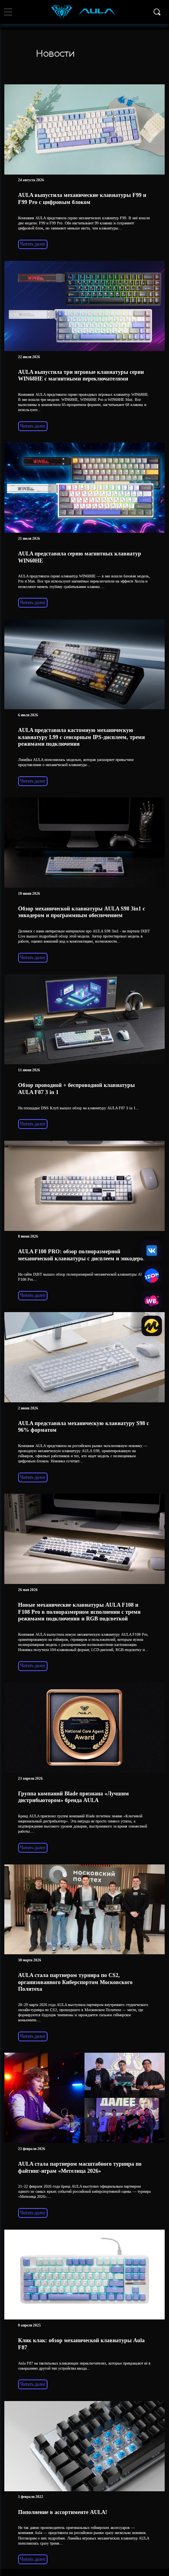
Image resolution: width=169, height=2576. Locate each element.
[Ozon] (152, 1276)
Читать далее (33, 244)
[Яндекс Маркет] (152, 1326)
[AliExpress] (152, 1251)
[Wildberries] (152, 1301)
